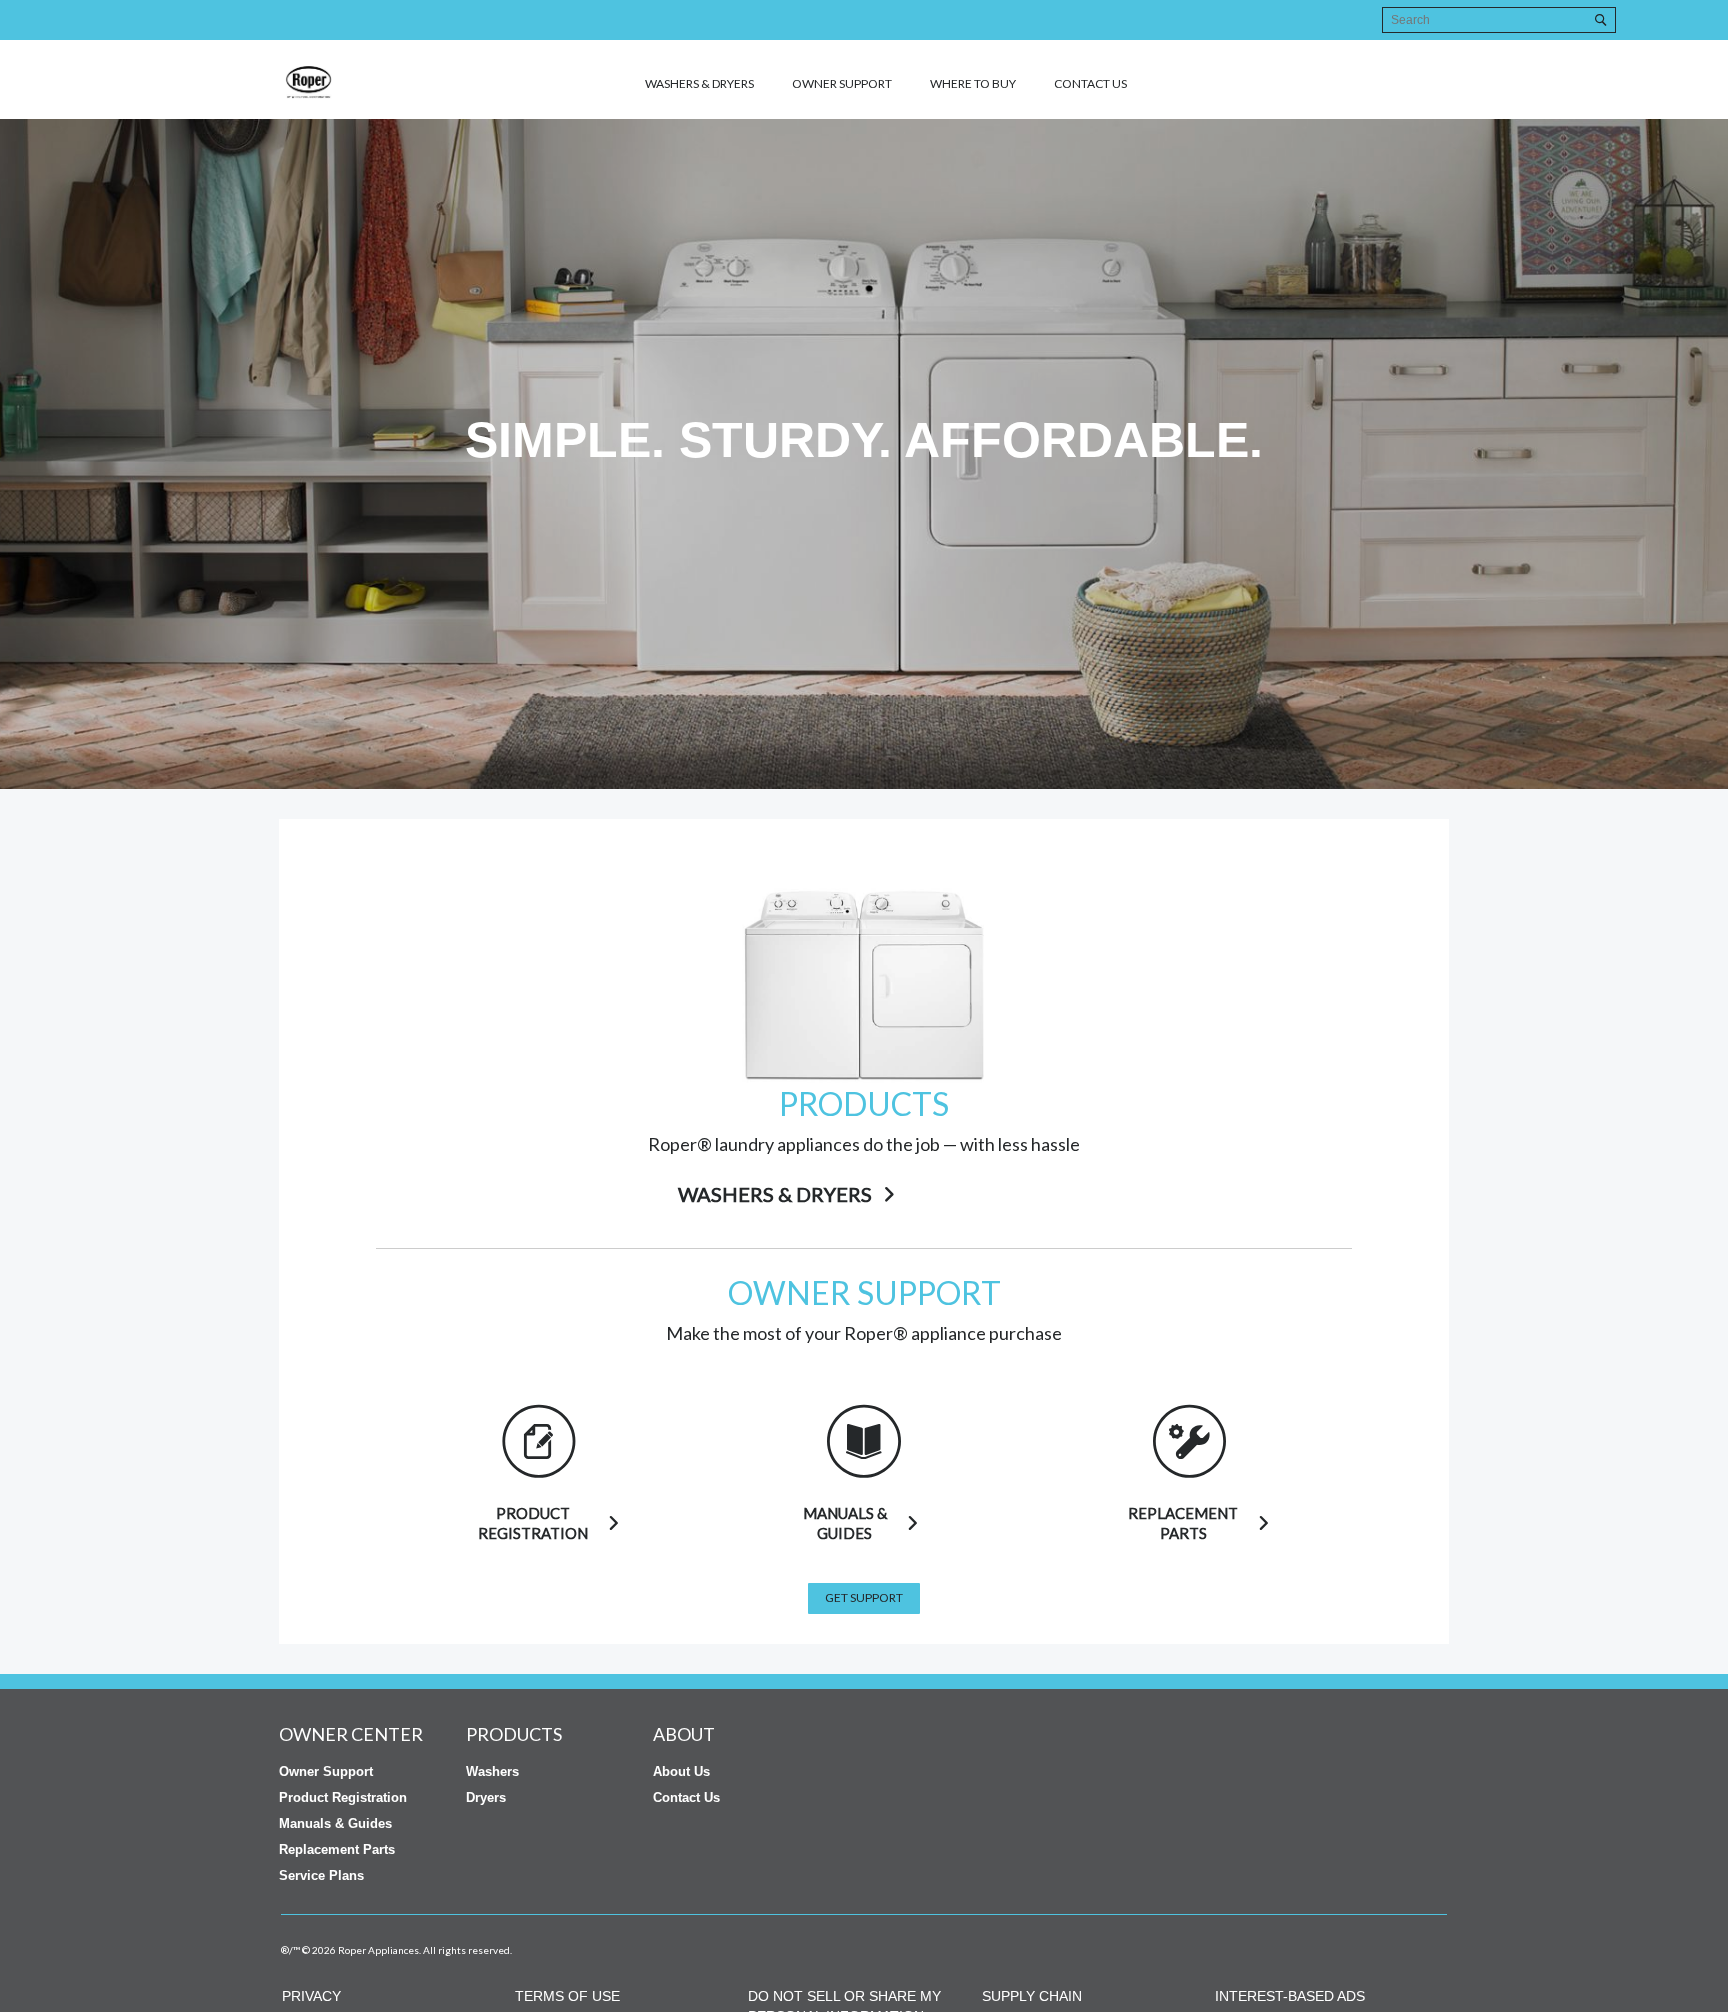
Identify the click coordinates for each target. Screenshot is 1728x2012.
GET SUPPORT (864, 1597)
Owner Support (842, 83)
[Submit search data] (1601, 20)
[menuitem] (687, 82)
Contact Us (686, 1797)
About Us (681, 1771)
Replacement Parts (337, 1849)
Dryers (486, 1797)
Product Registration (343, 1797)
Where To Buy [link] (973, 83)
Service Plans (321, 1875)
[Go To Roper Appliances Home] (379, 82)
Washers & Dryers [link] (699, 83)
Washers (492, 1771)
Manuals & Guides (335, 1823)
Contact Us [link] (1090, 83)
